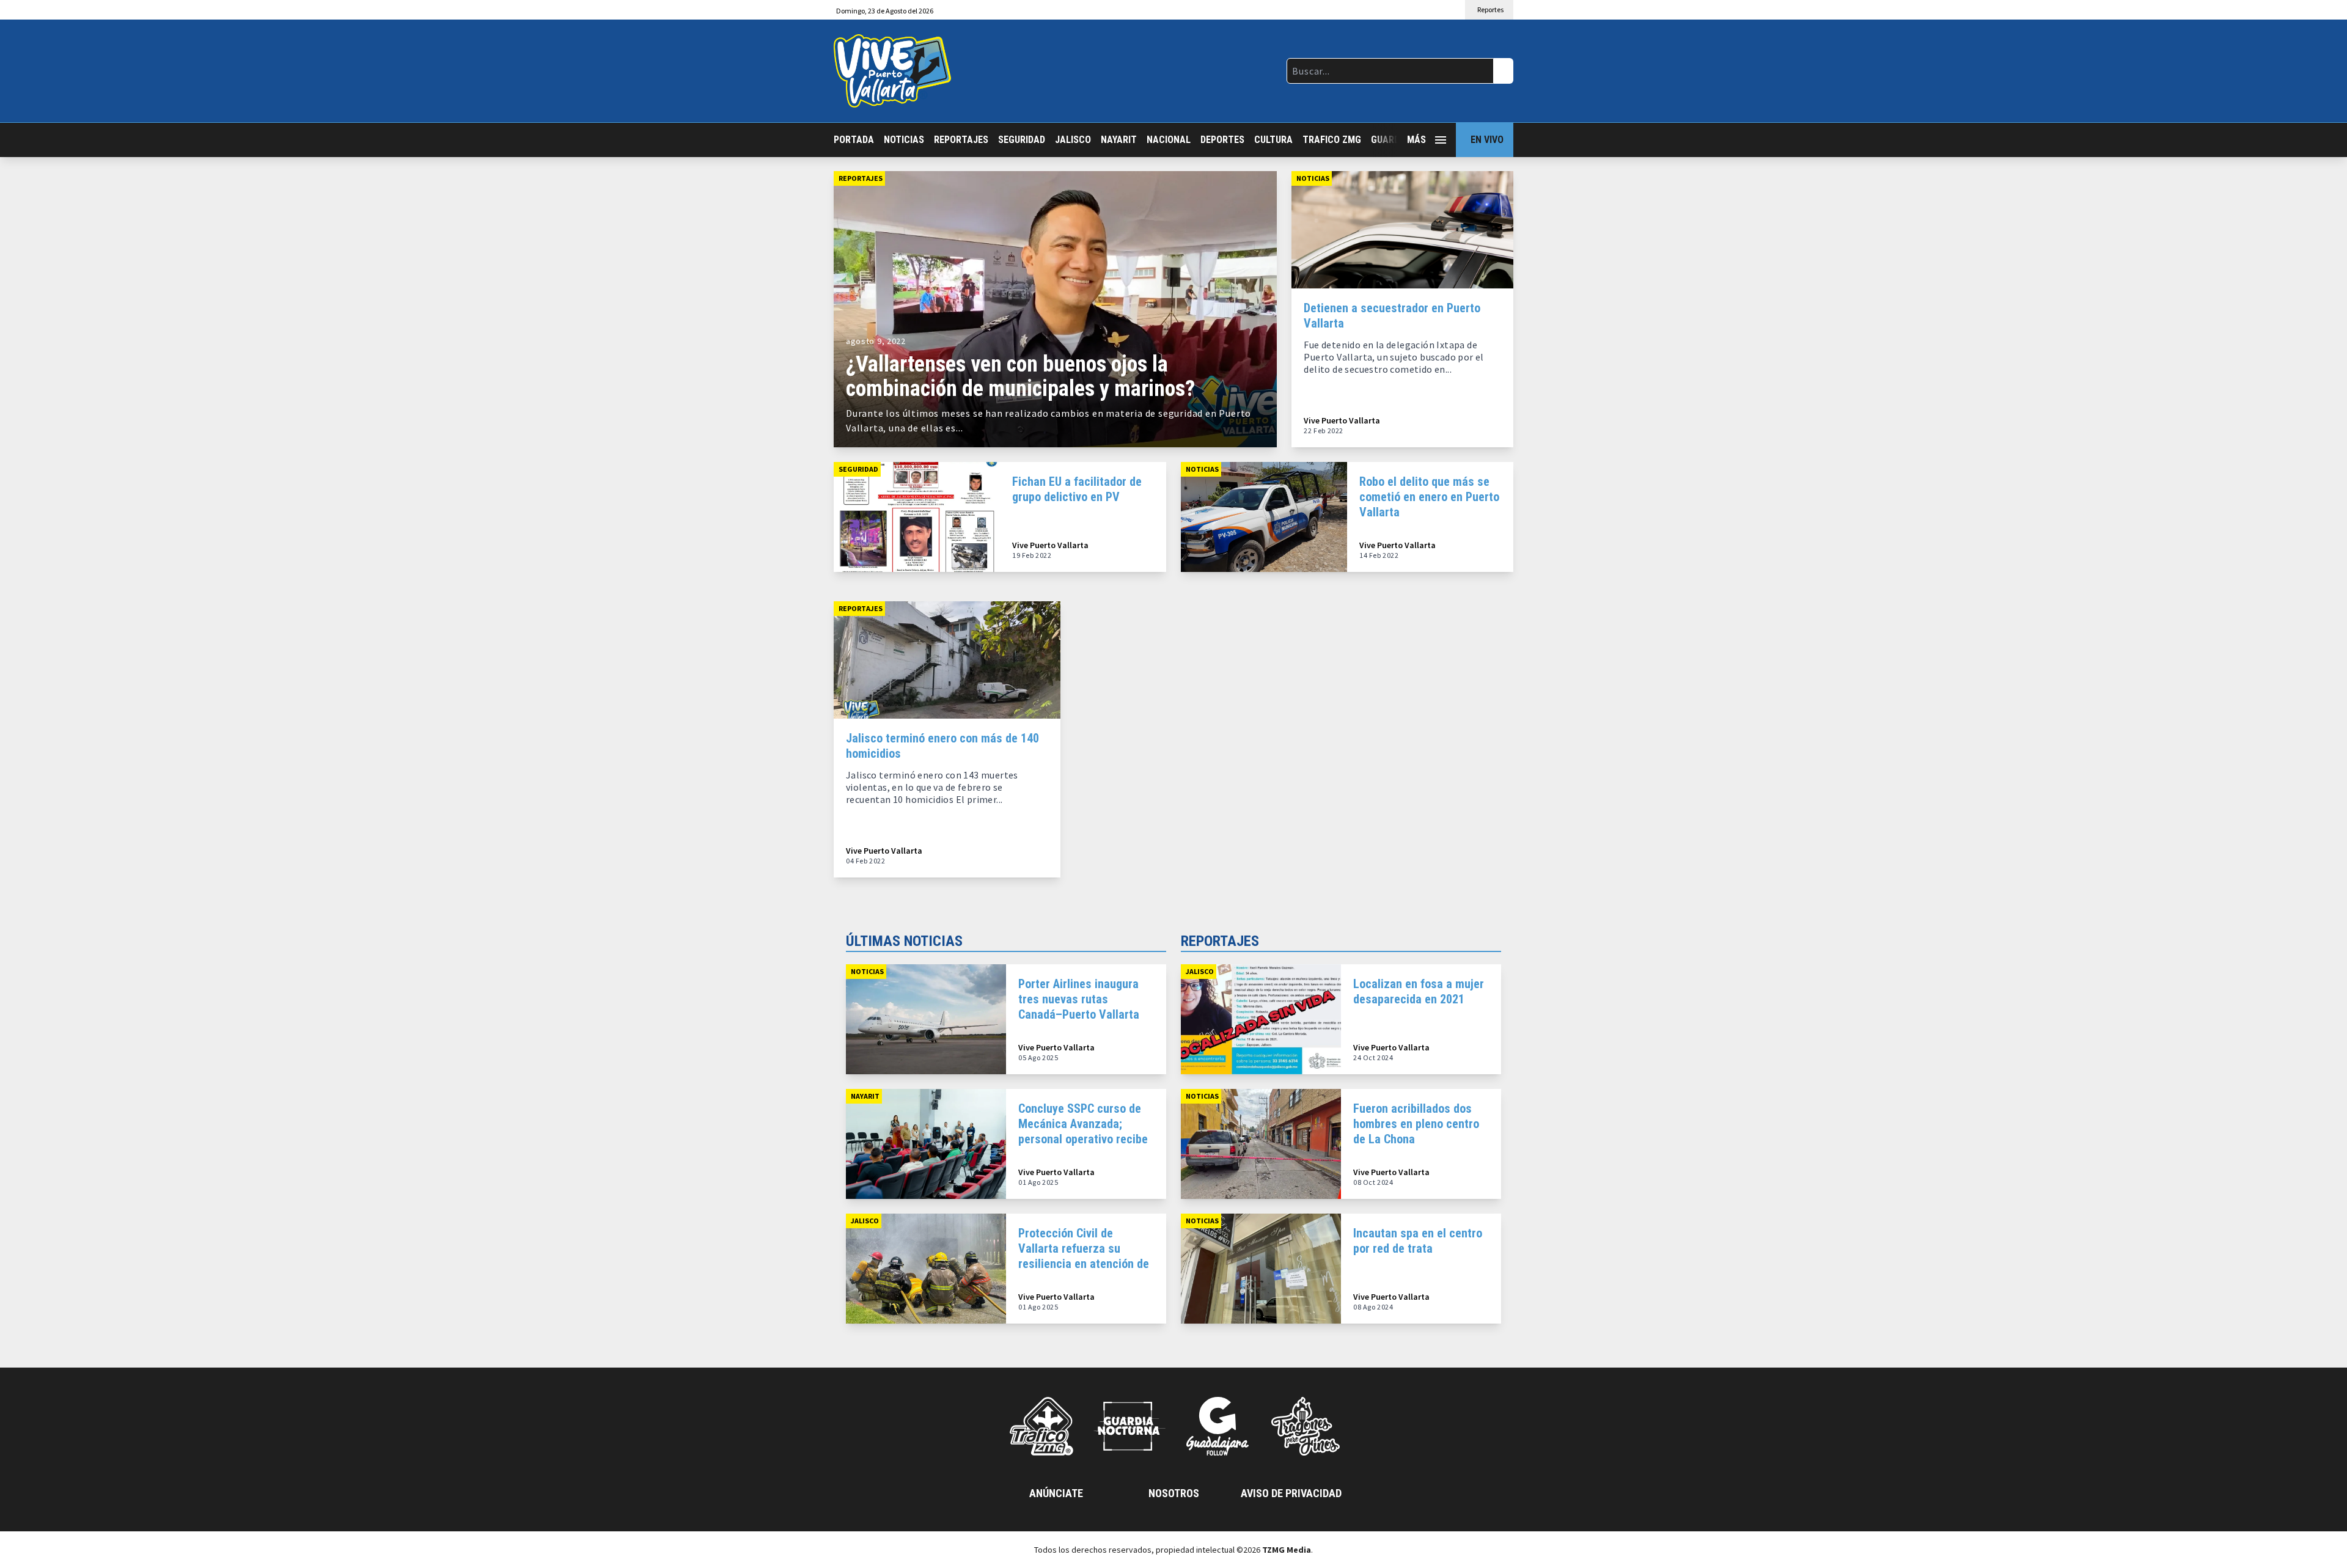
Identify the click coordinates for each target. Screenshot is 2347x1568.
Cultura (1273, 140)
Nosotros (1174, 1493)
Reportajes (961, 140)
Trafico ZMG (1332, 140)
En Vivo (1487, 140)
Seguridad (1022, 140)
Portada (854, 140)
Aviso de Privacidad (1291, 1493)
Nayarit (1119, 140)
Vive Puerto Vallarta (1342, 421)
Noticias (904, 140)
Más (1416, 140)
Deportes (1222, 140)
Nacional (1169, 140)
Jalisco (1073, 140)
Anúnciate (1056, 1493)
